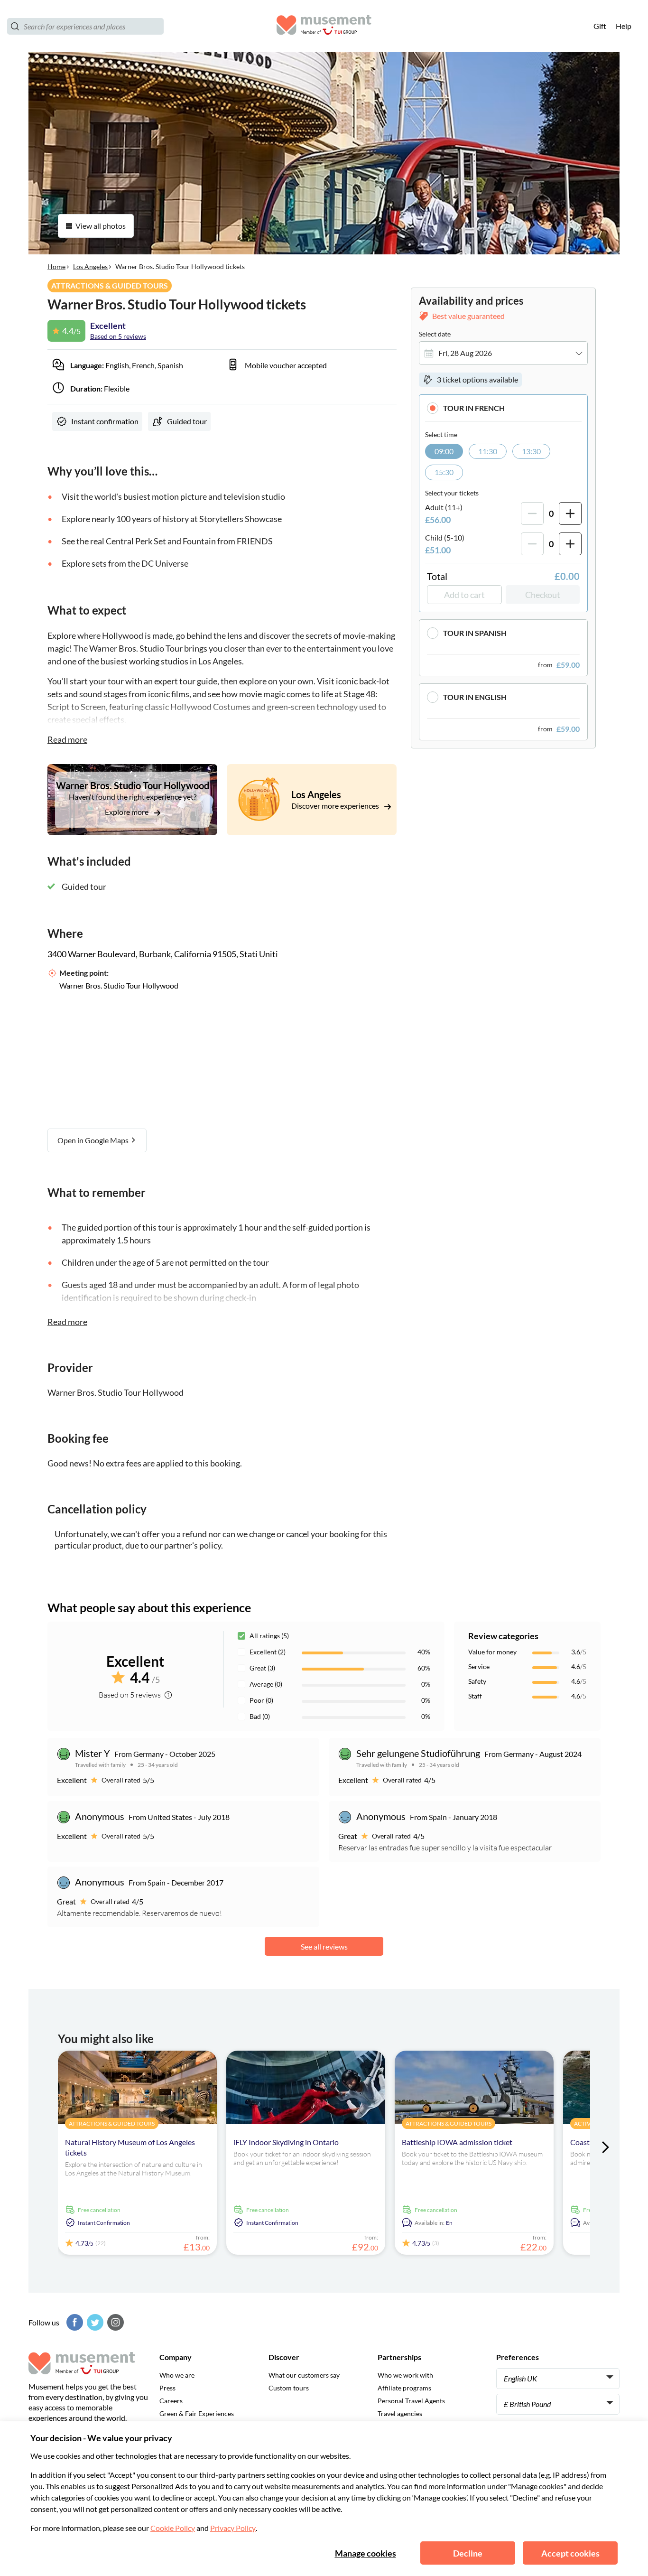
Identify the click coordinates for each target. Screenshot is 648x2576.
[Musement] (324, 26)
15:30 (444, 472)
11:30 (488, 451)
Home (56, 266)
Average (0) (266, 1684)
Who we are (177, 2375)
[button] (503, 408)
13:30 (531, 451)
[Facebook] (74, 2322)
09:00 (444, 451)
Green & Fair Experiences (197, 2413)
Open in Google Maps (94, 1140)
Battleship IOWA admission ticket (457, 2142)
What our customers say (304, 2375)
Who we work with (405, 2375)
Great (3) (262, 1668)
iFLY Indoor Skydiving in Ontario (286, 2142)
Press (167, 2388)
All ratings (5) (269, 1636)
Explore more (127, 812)
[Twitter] (94, 2322)
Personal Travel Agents (411, 2401)
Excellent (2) (268, 1652)
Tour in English (475, 697)
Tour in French (474, 408)
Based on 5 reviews (118, 336)
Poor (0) (261, 1700)
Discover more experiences (336, 806)
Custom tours (289, 2388)
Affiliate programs (404, 2388)
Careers (171, 2401)
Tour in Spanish (475, 633)
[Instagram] (114, 2322)
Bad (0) (260, 1716)
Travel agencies (400, 2413)
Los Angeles (90, 266)
